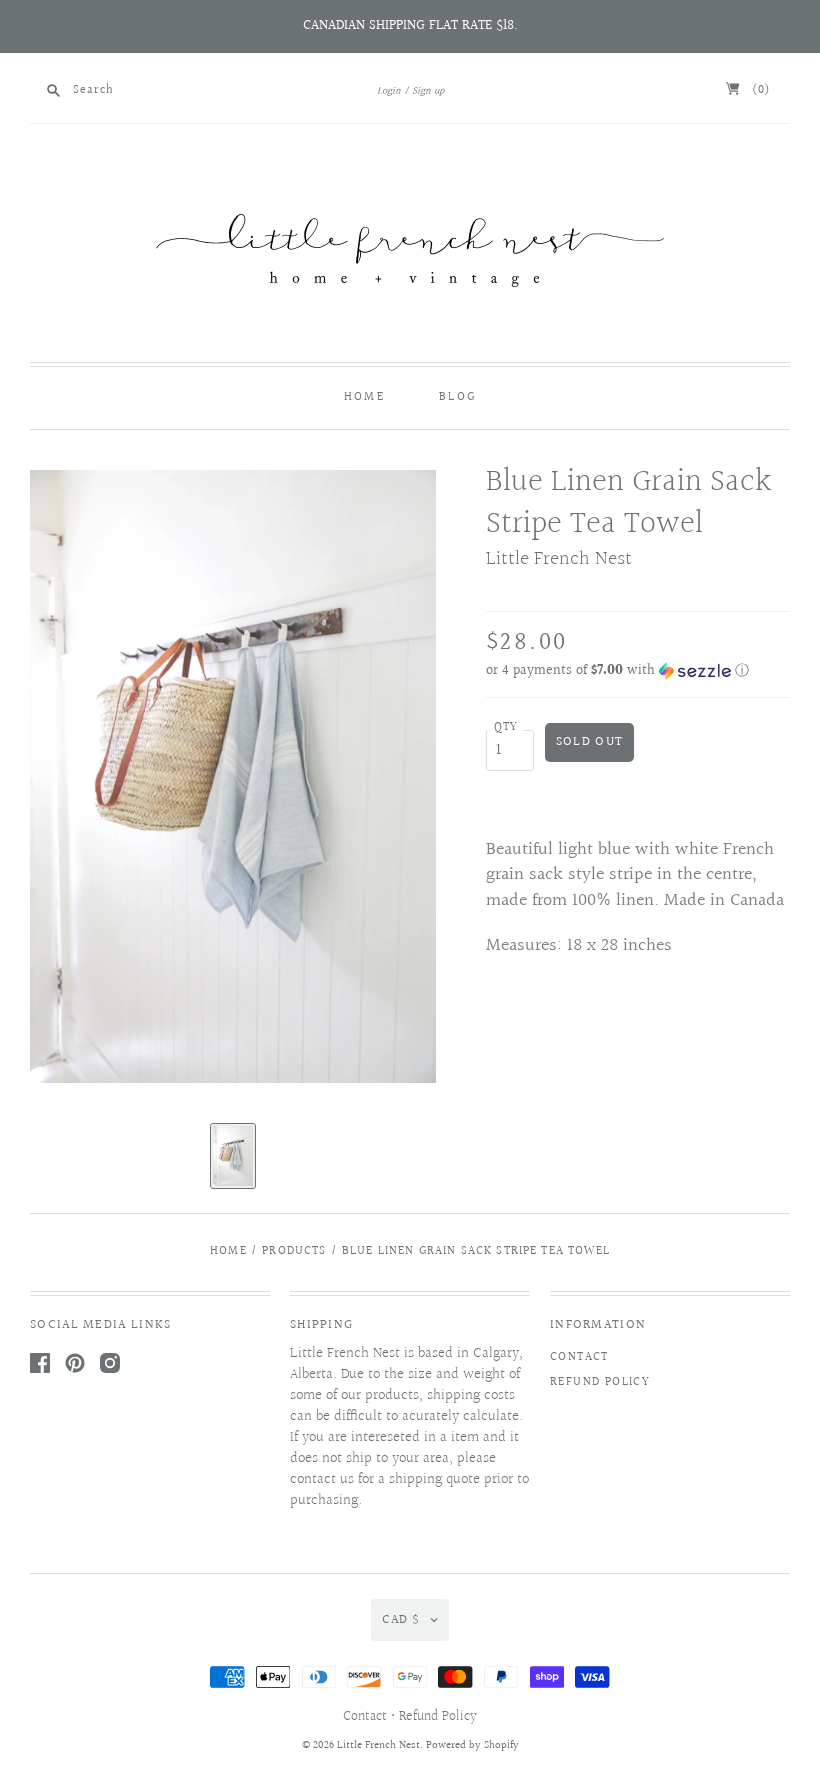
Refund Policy (600, 1382)
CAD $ (401, 1620)
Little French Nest (559, 559)
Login (389, 91)
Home (364, 397)
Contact (579, 1357)
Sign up (428, 91)
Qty (506, 728)
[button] (638, 671)
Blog (457, 397)
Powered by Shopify (472, 1745)
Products (294, 1251)
